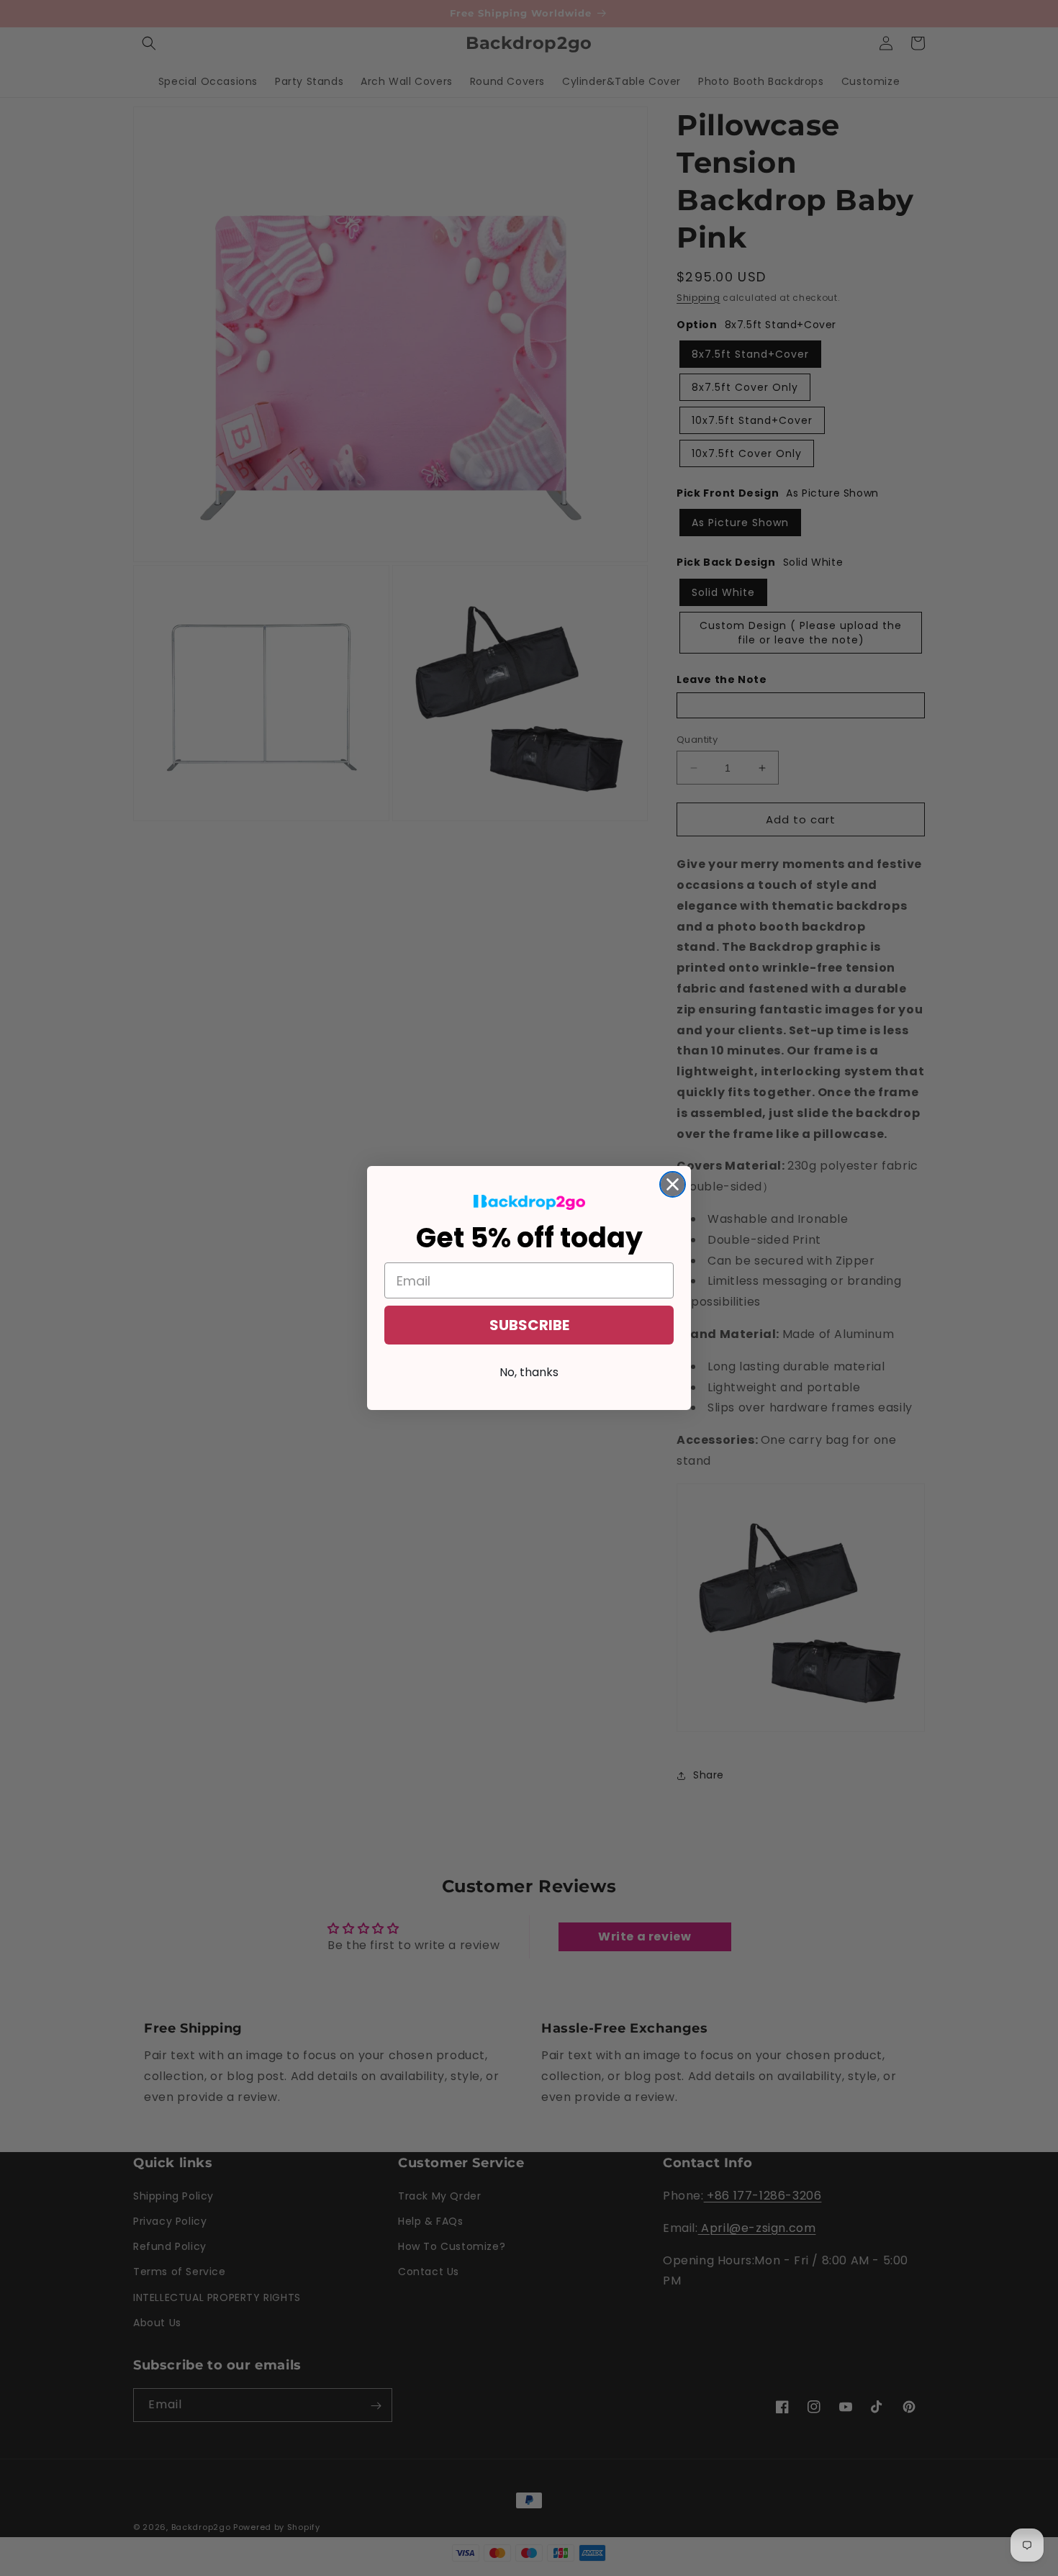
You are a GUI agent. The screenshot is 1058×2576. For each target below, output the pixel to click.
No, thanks (529, 1372)
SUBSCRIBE (529, 1325)
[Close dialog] (673, 1184)
